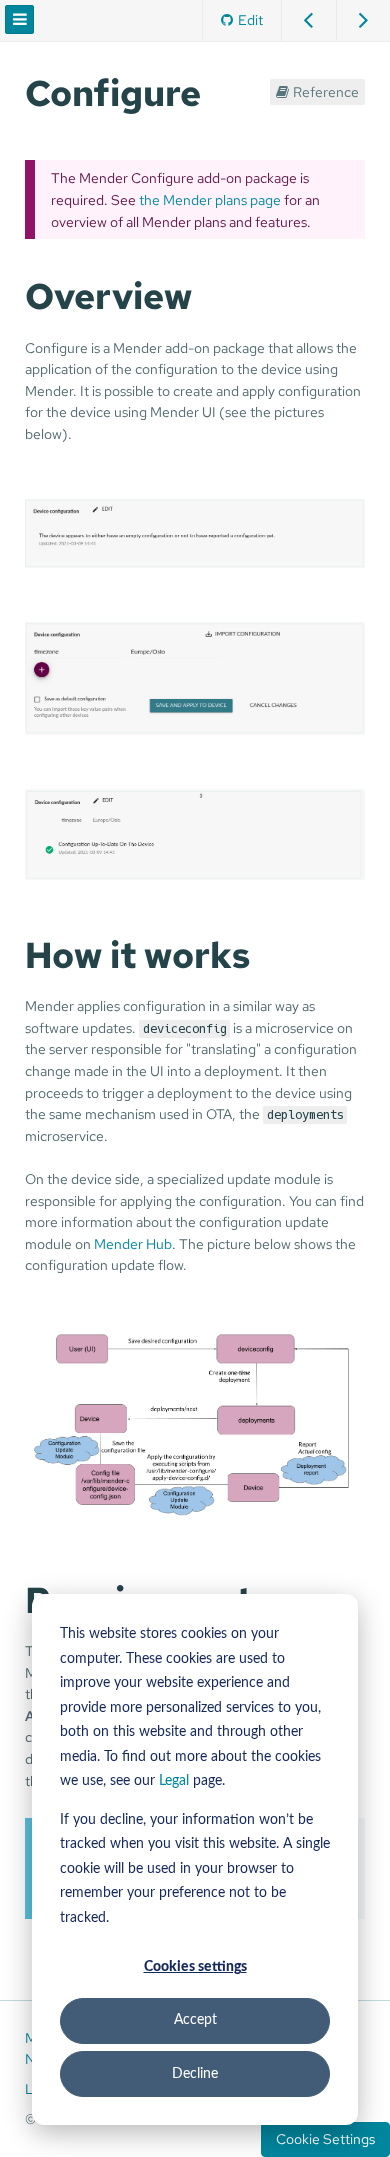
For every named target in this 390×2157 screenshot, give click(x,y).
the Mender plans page (210, 199)
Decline (195, 2074)
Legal (174, 1781)
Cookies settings (195, 1967)
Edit (250, 19)
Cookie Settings (325, 2139)
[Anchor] (219, 90)
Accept (195, 2020)
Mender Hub (133, 1243)
